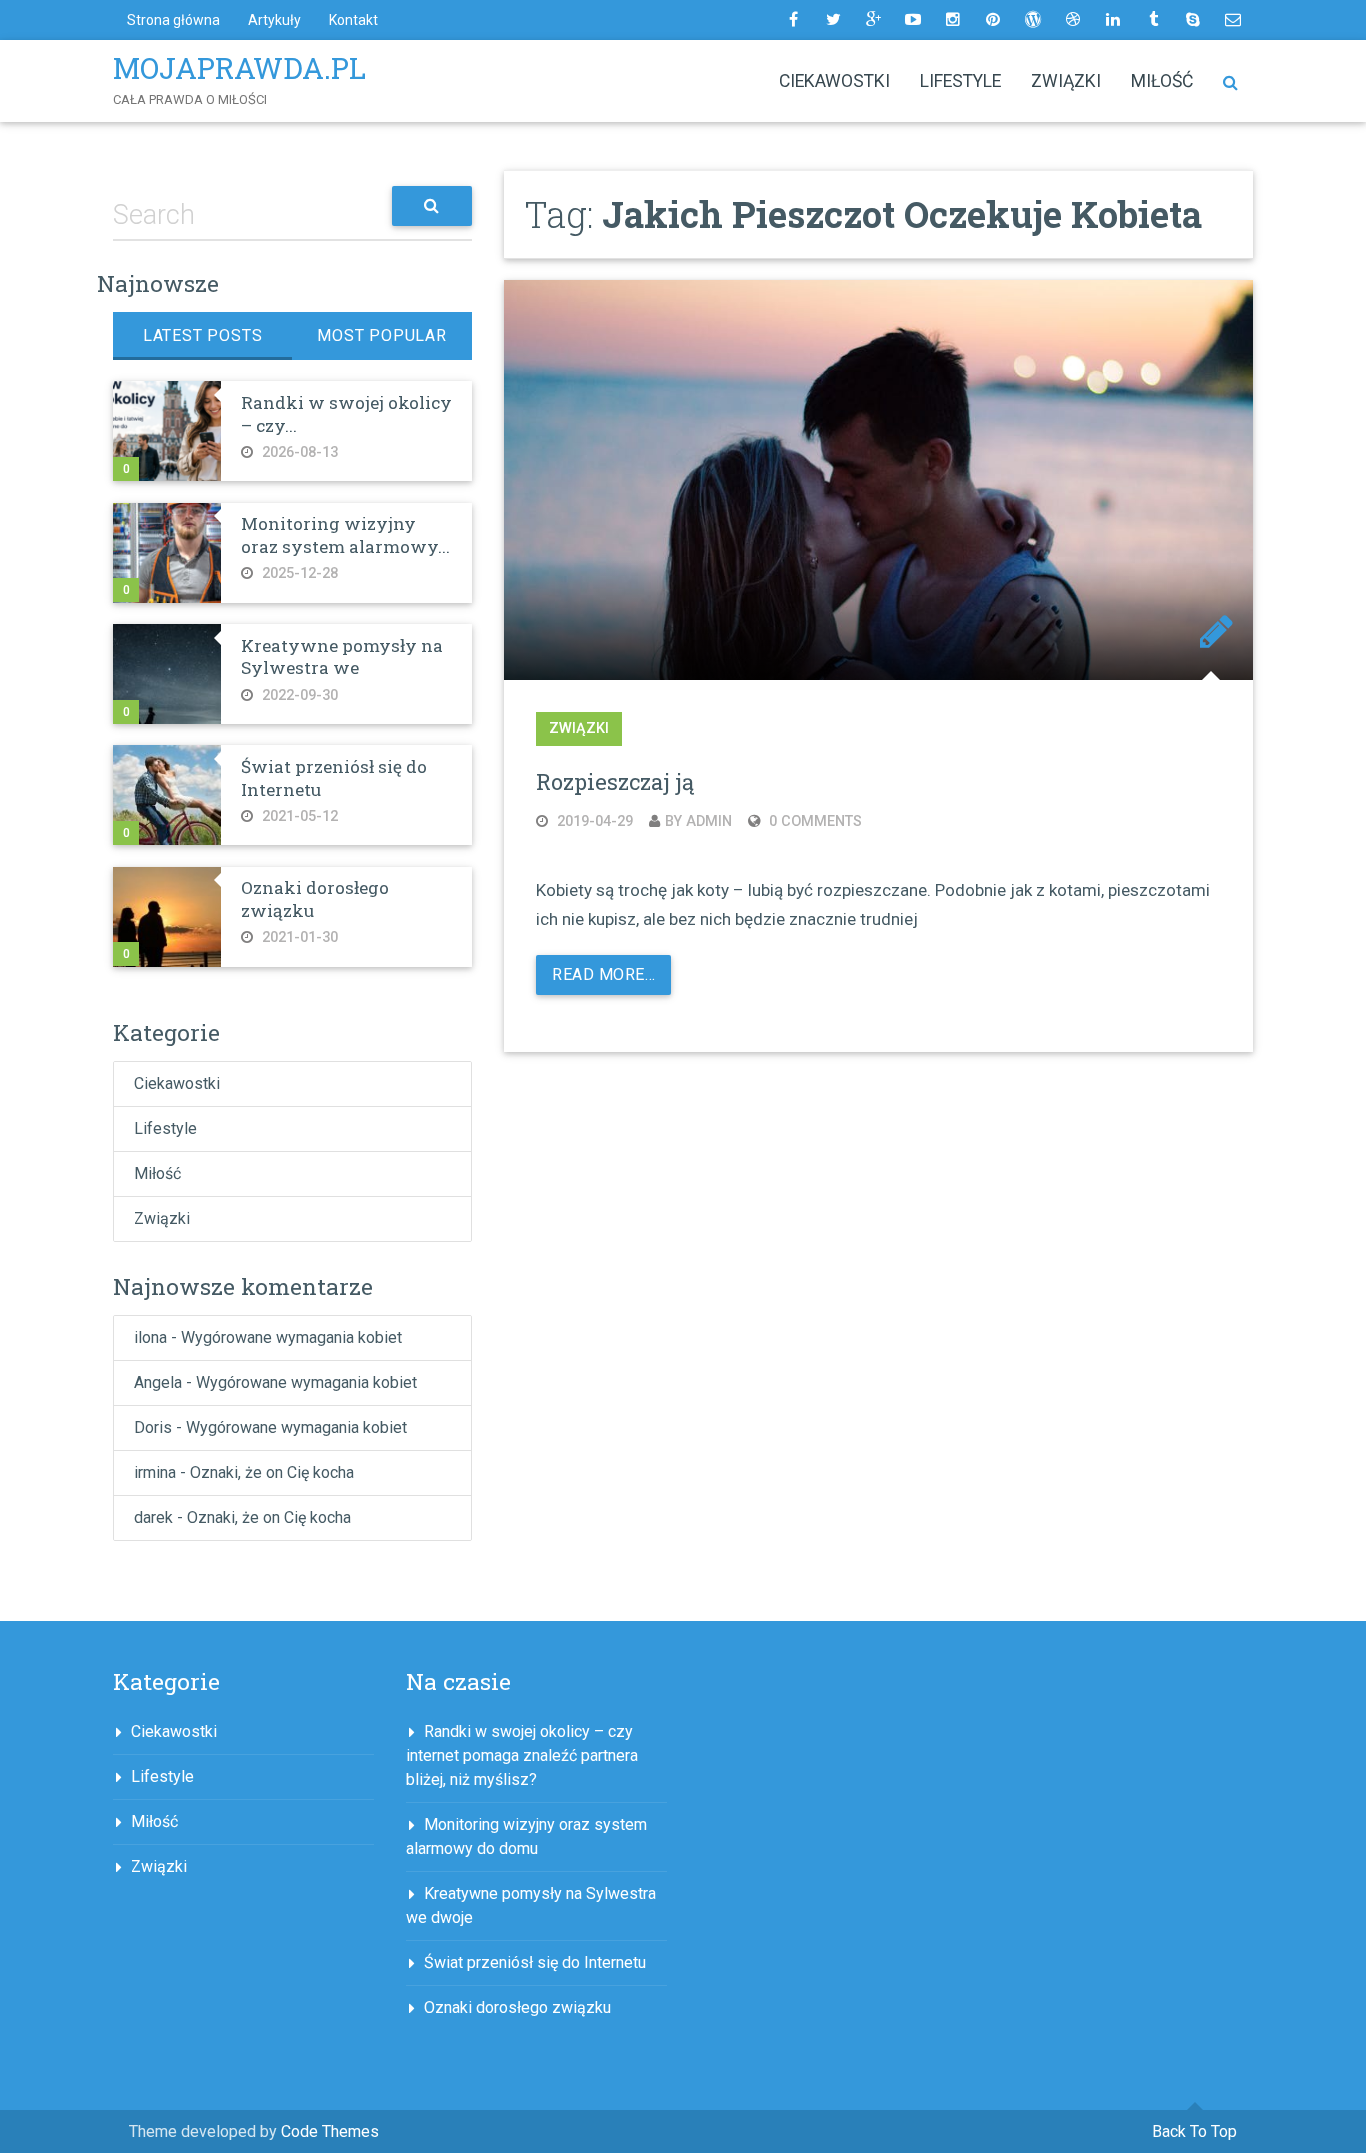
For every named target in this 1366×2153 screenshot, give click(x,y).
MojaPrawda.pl (239, 68)
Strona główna (173, 20)
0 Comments (813, 821)
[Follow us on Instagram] (953, 20)
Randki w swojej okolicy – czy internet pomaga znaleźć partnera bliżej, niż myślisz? (522, 1755)
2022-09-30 (298, 695)
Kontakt (353, 20)
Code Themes (330, 2131)
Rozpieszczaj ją (615, 781)
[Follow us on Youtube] (913, 20)
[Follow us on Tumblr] (1153, 20)
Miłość (1162, 81)
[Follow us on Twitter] (833, 20)
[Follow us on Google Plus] (873, 20)
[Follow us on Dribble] (1073, 20)
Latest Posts (203, 335)
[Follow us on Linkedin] (1113, 20)
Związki (1066, 81)
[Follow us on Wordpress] (1033, 20)
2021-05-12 (298, 816)
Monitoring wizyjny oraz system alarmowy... (345, 534)
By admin (698, 821)
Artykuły (274, 20)
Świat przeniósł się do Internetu (334, 777)
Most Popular (382, 335)
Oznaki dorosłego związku (315, 898)
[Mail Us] (1233, 20)
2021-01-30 (298, 937)
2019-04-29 (593, 821)
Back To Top (1194, 2131)
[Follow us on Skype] (1193, 20)
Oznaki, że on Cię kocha (272, 1472)
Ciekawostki (834, 81)
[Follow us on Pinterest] (993, 20)
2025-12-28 (298, 573)
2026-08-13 (298, 452)
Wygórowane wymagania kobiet (291, 1337)
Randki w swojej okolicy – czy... (346, 413)
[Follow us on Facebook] (793, 20)
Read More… (603, 974)
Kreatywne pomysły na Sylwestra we (342, 656)
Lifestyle (960, 81)
